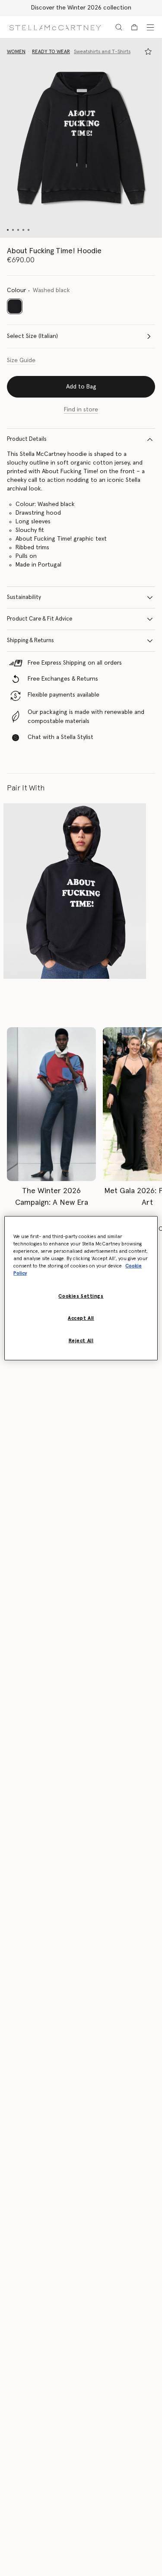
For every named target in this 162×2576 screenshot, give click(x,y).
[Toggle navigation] (150, 27)
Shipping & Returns (30, 641)
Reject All (81, 1341)
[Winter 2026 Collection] (51, 1104)
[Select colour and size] (148, 51)
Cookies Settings (81, 1296)
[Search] (119, 27)
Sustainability (24, 597)
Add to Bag (81, 387)
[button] (81, 138)
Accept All (81, 1318)
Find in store (81, 410)
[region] (81, 1288)
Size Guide (21, 360)
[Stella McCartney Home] (55, 27)
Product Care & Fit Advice (40, 619)
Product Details (27, 439)
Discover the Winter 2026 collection (81, 8)
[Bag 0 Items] (134, 27)
